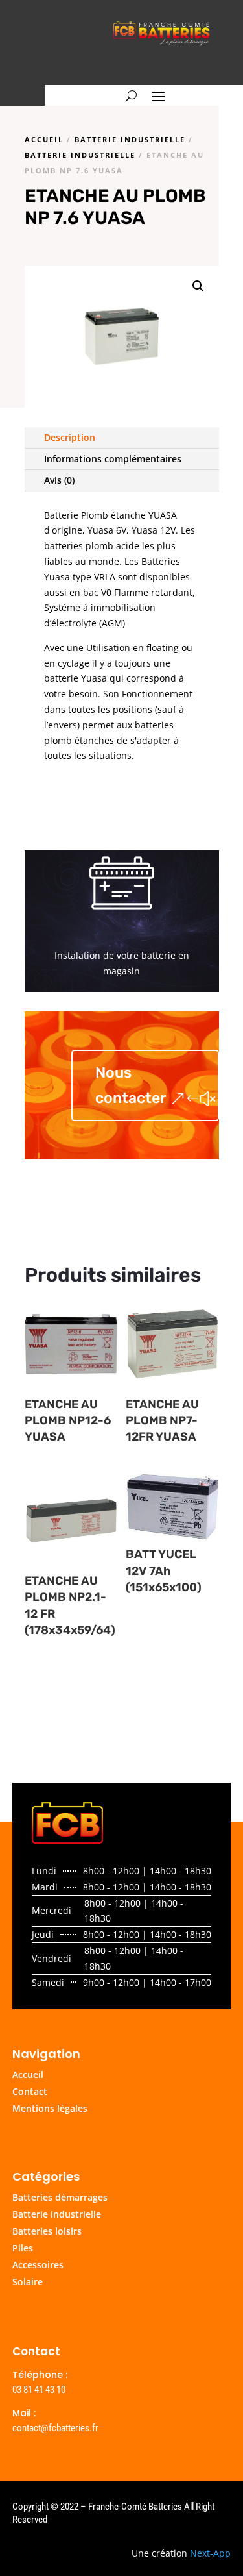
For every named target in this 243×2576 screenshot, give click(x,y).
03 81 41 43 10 (39, 2390)
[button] (198, 286)
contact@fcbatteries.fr (55, 2428)
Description (70, 437)
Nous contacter (131, 1085)
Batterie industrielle (130, 139)
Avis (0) (59, 480)
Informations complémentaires (113, 459)
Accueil (44, 139)
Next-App (210, 2553)
